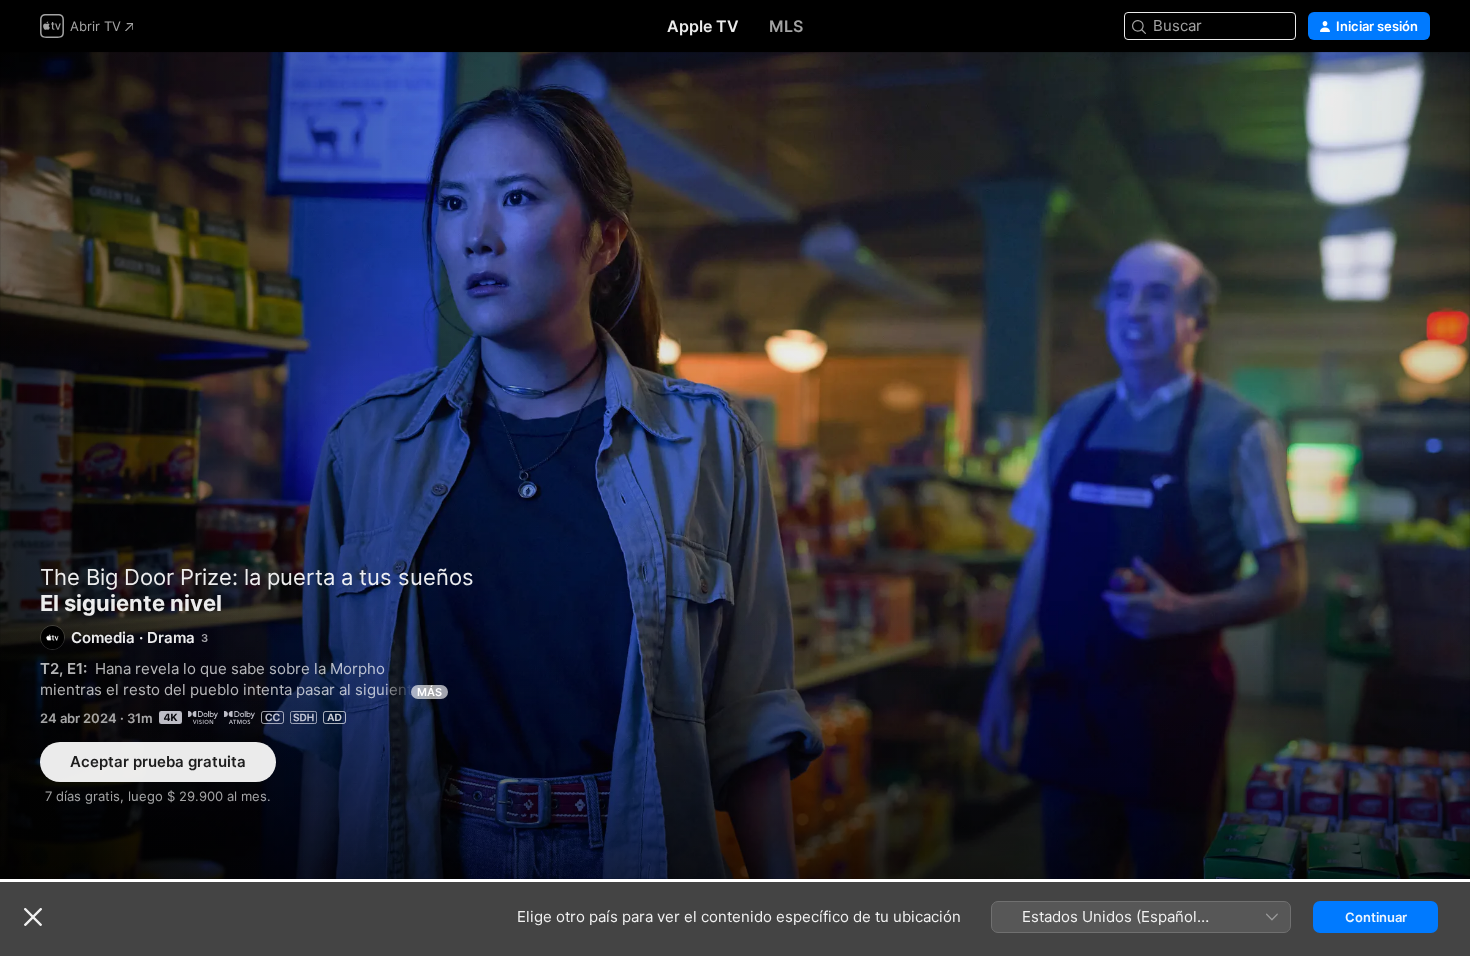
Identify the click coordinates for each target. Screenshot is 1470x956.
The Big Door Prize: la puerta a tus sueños (257, 577)
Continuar (1376, 917)
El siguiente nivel (735, 465)
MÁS (429, 692)
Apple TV (703, 26)
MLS (786, 26)
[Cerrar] (33, 917)
